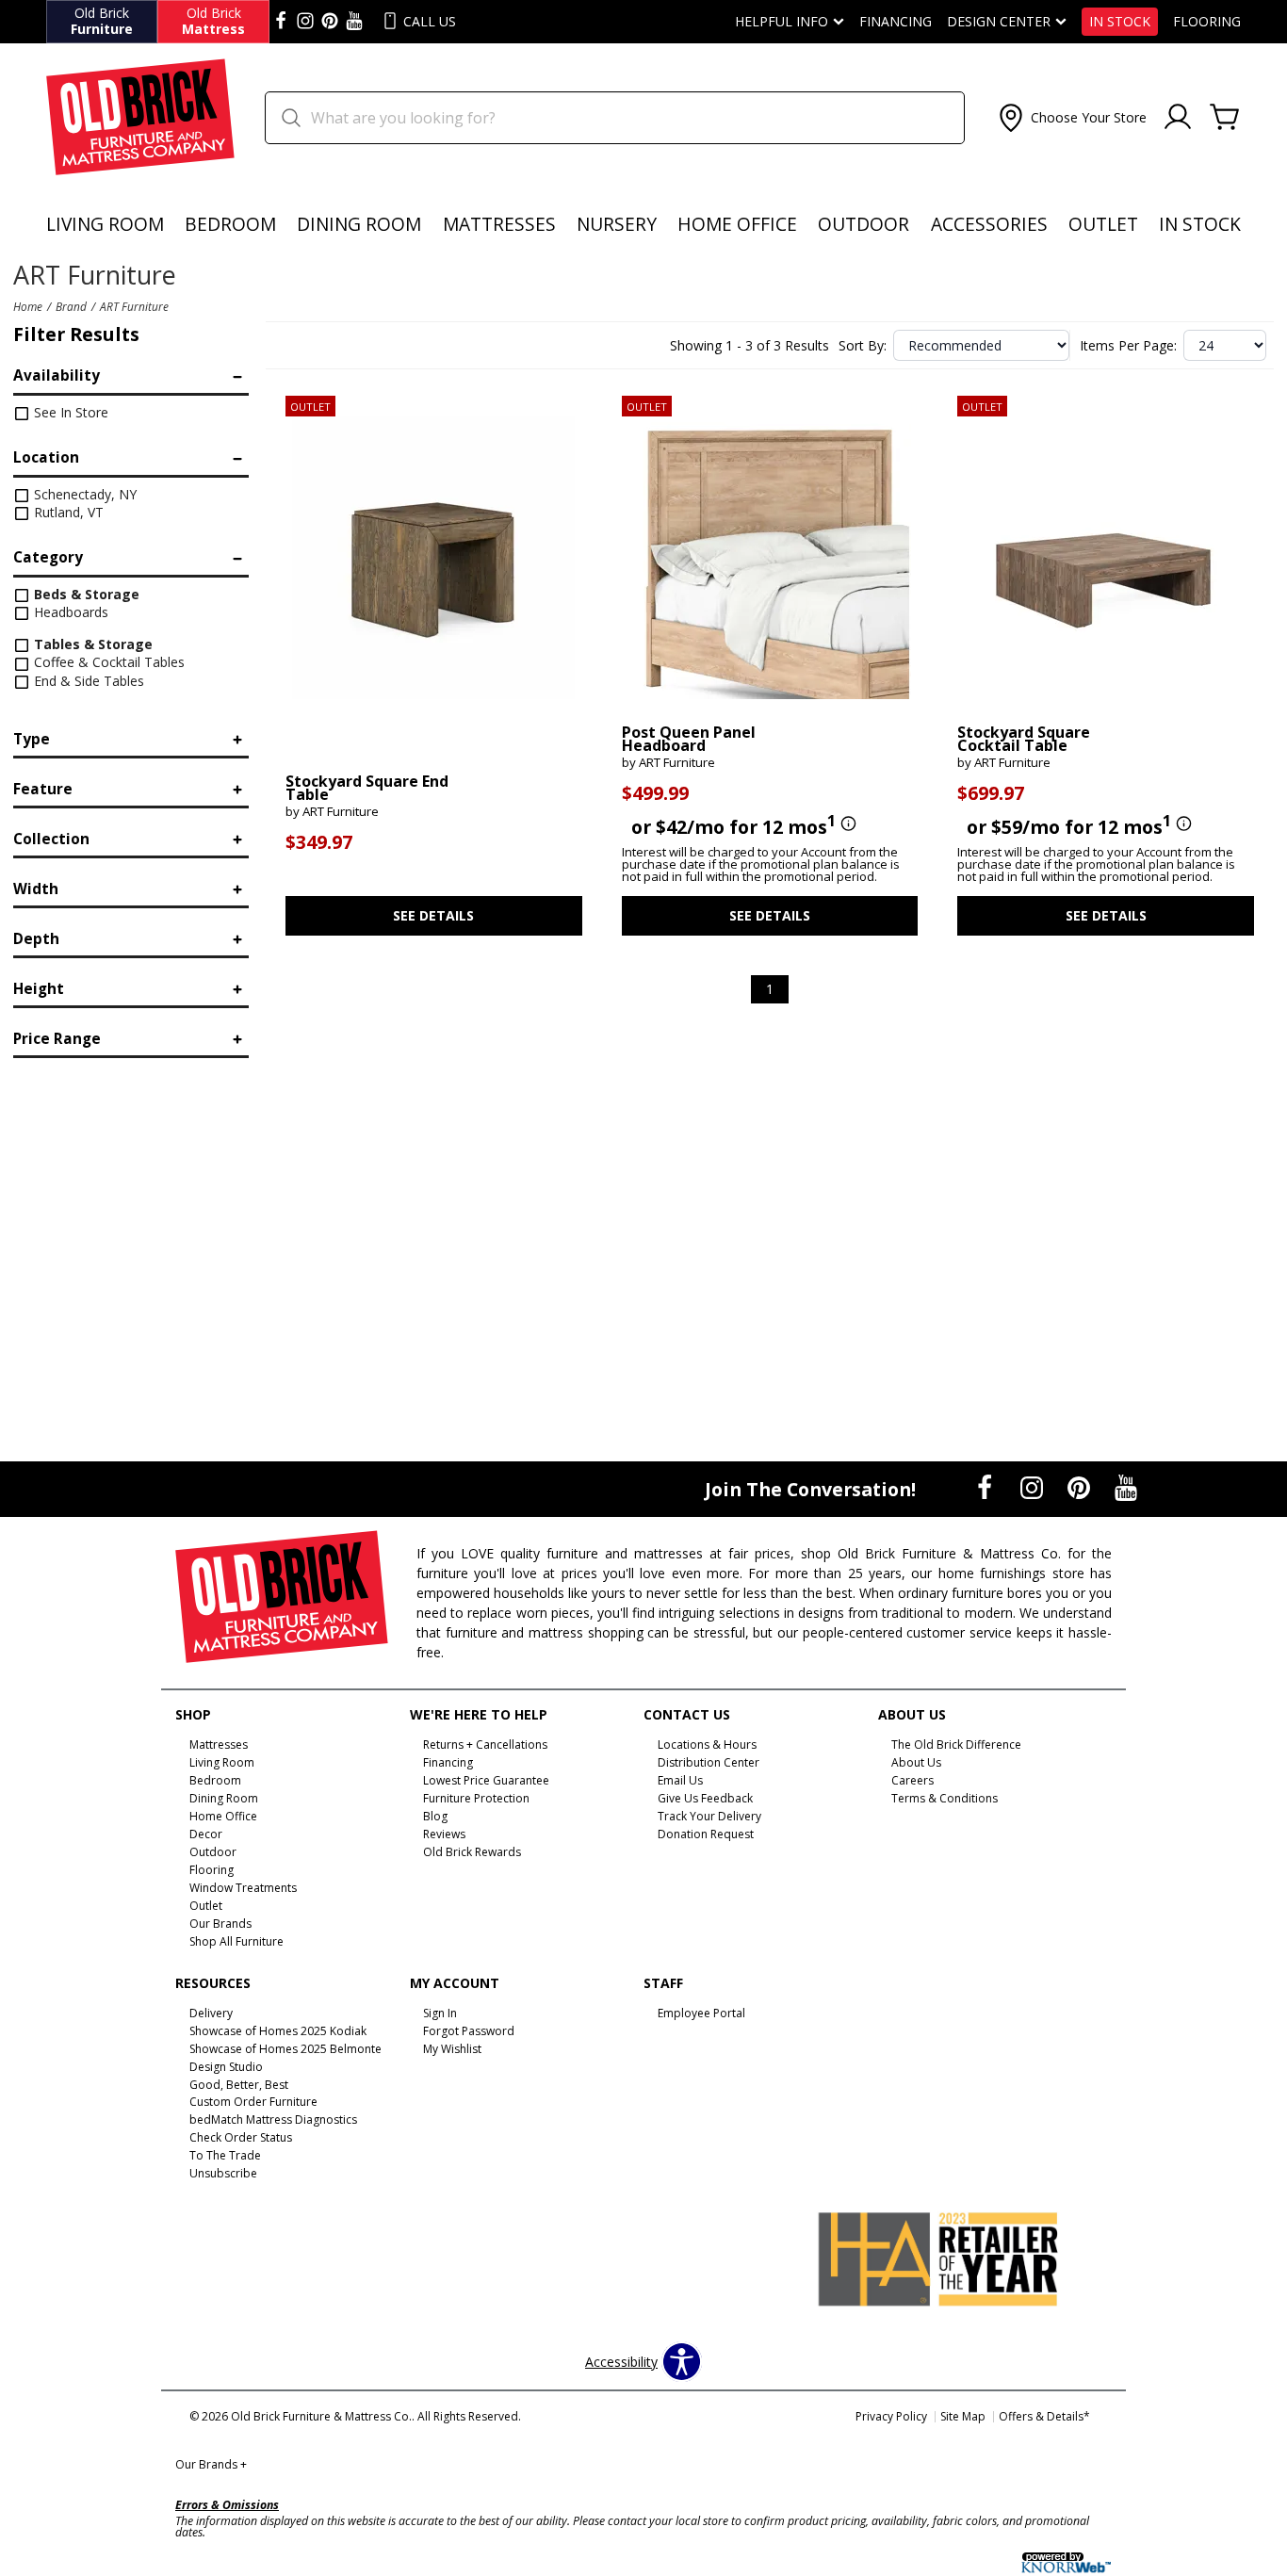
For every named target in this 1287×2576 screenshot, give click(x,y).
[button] (1071, 118)
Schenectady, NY (83, 494)
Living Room (105, 224)
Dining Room (359, 224)
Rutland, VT (67, 512)
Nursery (617, 224)
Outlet (1103, 224)
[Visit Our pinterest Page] (330, 22)
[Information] (846, 824)
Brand (71, 306)
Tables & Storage (91, 644)
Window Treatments (243, 1888)
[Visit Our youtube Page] (354, 22)
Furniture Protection (476, 1798)
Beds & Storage (85, 594)
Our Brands (211, 2464)
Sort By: (863, 346)
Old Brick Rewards (472, 1852)
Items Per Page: (1128, 346)
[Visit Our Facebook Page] (986, 1488)
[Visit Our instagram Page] (305, 22)
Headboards (69, 612)
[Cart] (1225, 118)
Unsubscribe (223, 2173)
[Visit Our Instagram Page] (1034, 1488)
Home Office (737, 224)
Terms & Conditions (945, 1798)
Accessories (989, 224)
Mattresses (499, 224)
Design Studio (226, 2066)
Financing (896, 22)
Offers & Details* (1044, 2416)
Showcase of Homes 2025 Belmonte (285, 2049)
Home (28, 306)
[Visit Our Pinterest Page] (1081, 1488)
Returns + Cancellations (485, 1745)
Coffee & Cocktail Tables (107, 662)
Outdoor (863, 224)
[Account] (1178, 118)
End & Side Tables (87, 681)
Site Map (963, 2416)
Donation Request (706, 1834)
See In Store (69, 412)
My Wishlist (452, 2049)
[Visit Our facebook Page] (281, 22)
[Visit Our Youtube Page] (1126, 1488)
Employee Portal (701, 2013)
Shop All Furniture (236, 1941)
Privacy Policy (891, 2416)
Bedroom (230, 224)
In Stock (1120, 22)
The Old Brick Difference (956, 1745)
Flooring (1207, 22)
